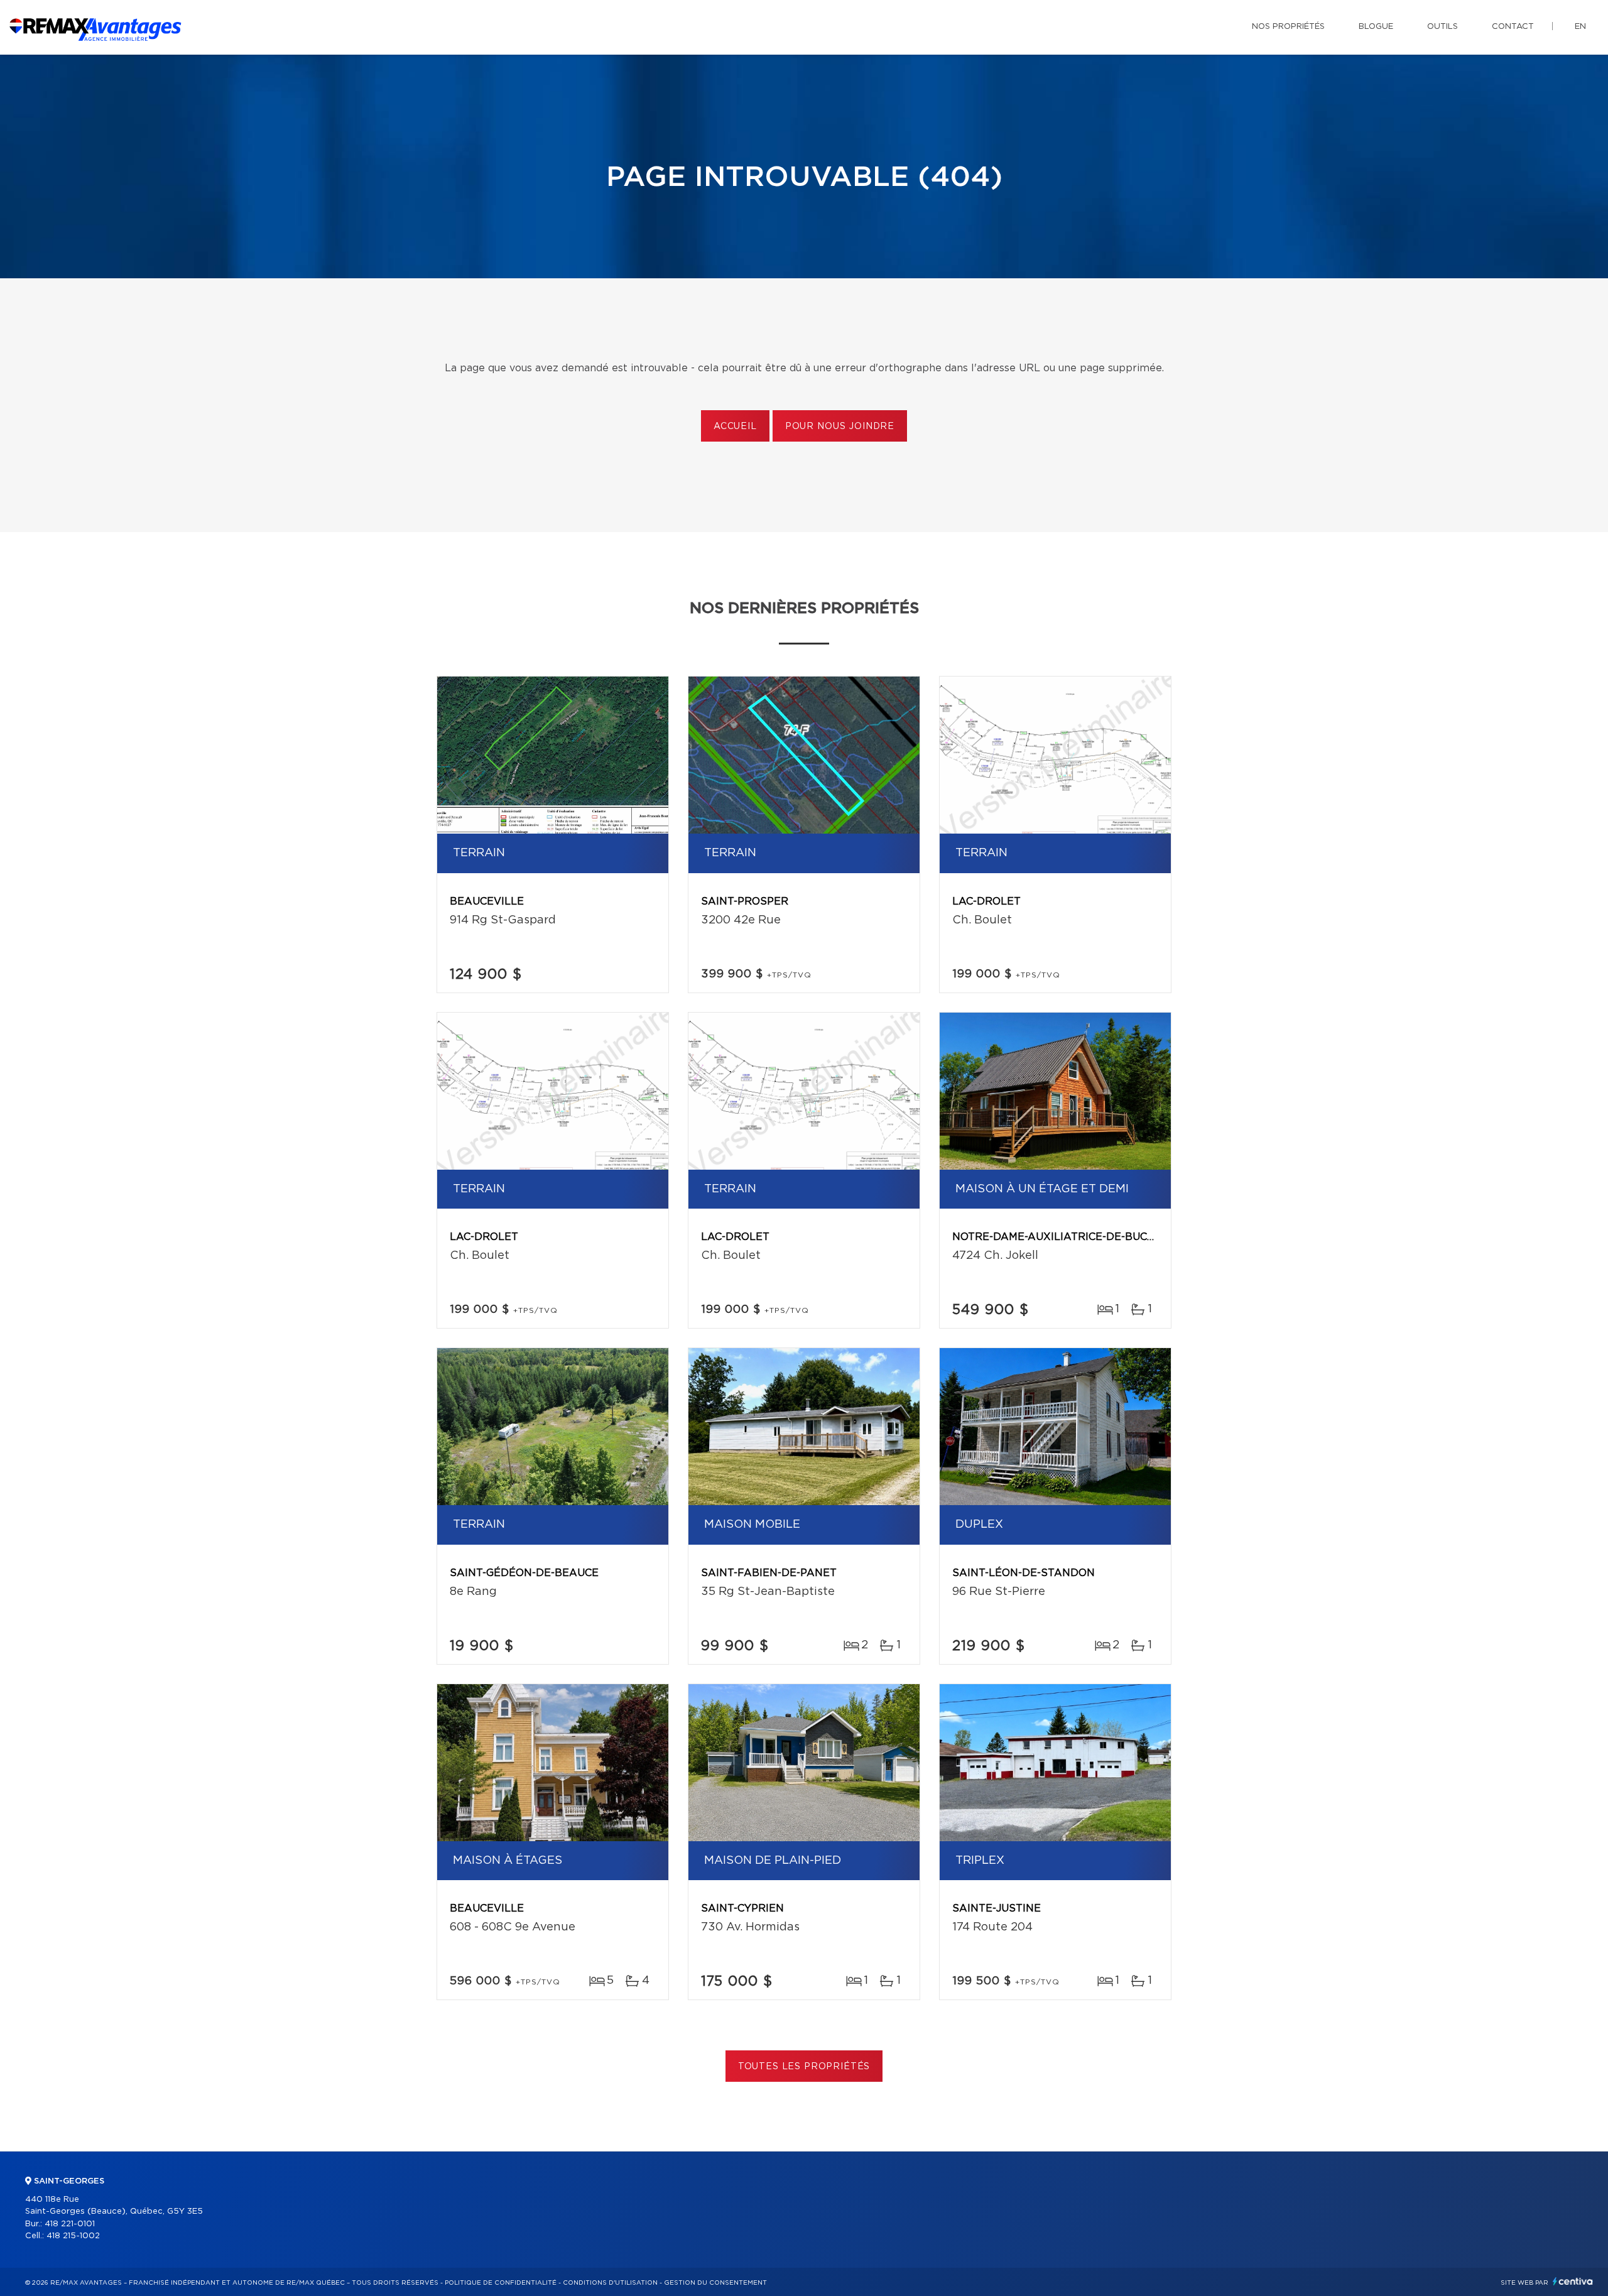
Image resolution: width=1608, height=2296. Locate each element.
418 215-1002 (73, 2236)
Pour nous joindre (840, 427)
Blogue (1376, 27)
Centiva (1573, 2281)
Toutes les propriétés (804, 2067)
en (1580, 27)
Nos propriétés (1288, 27)
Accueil (735, 427)
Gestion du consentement (715, 2283)
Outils (1442, 27)
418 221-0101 (70, 2224)
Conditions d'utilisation (610, 2283)
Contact (1513, 27)
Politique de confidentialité (501, 2283)
